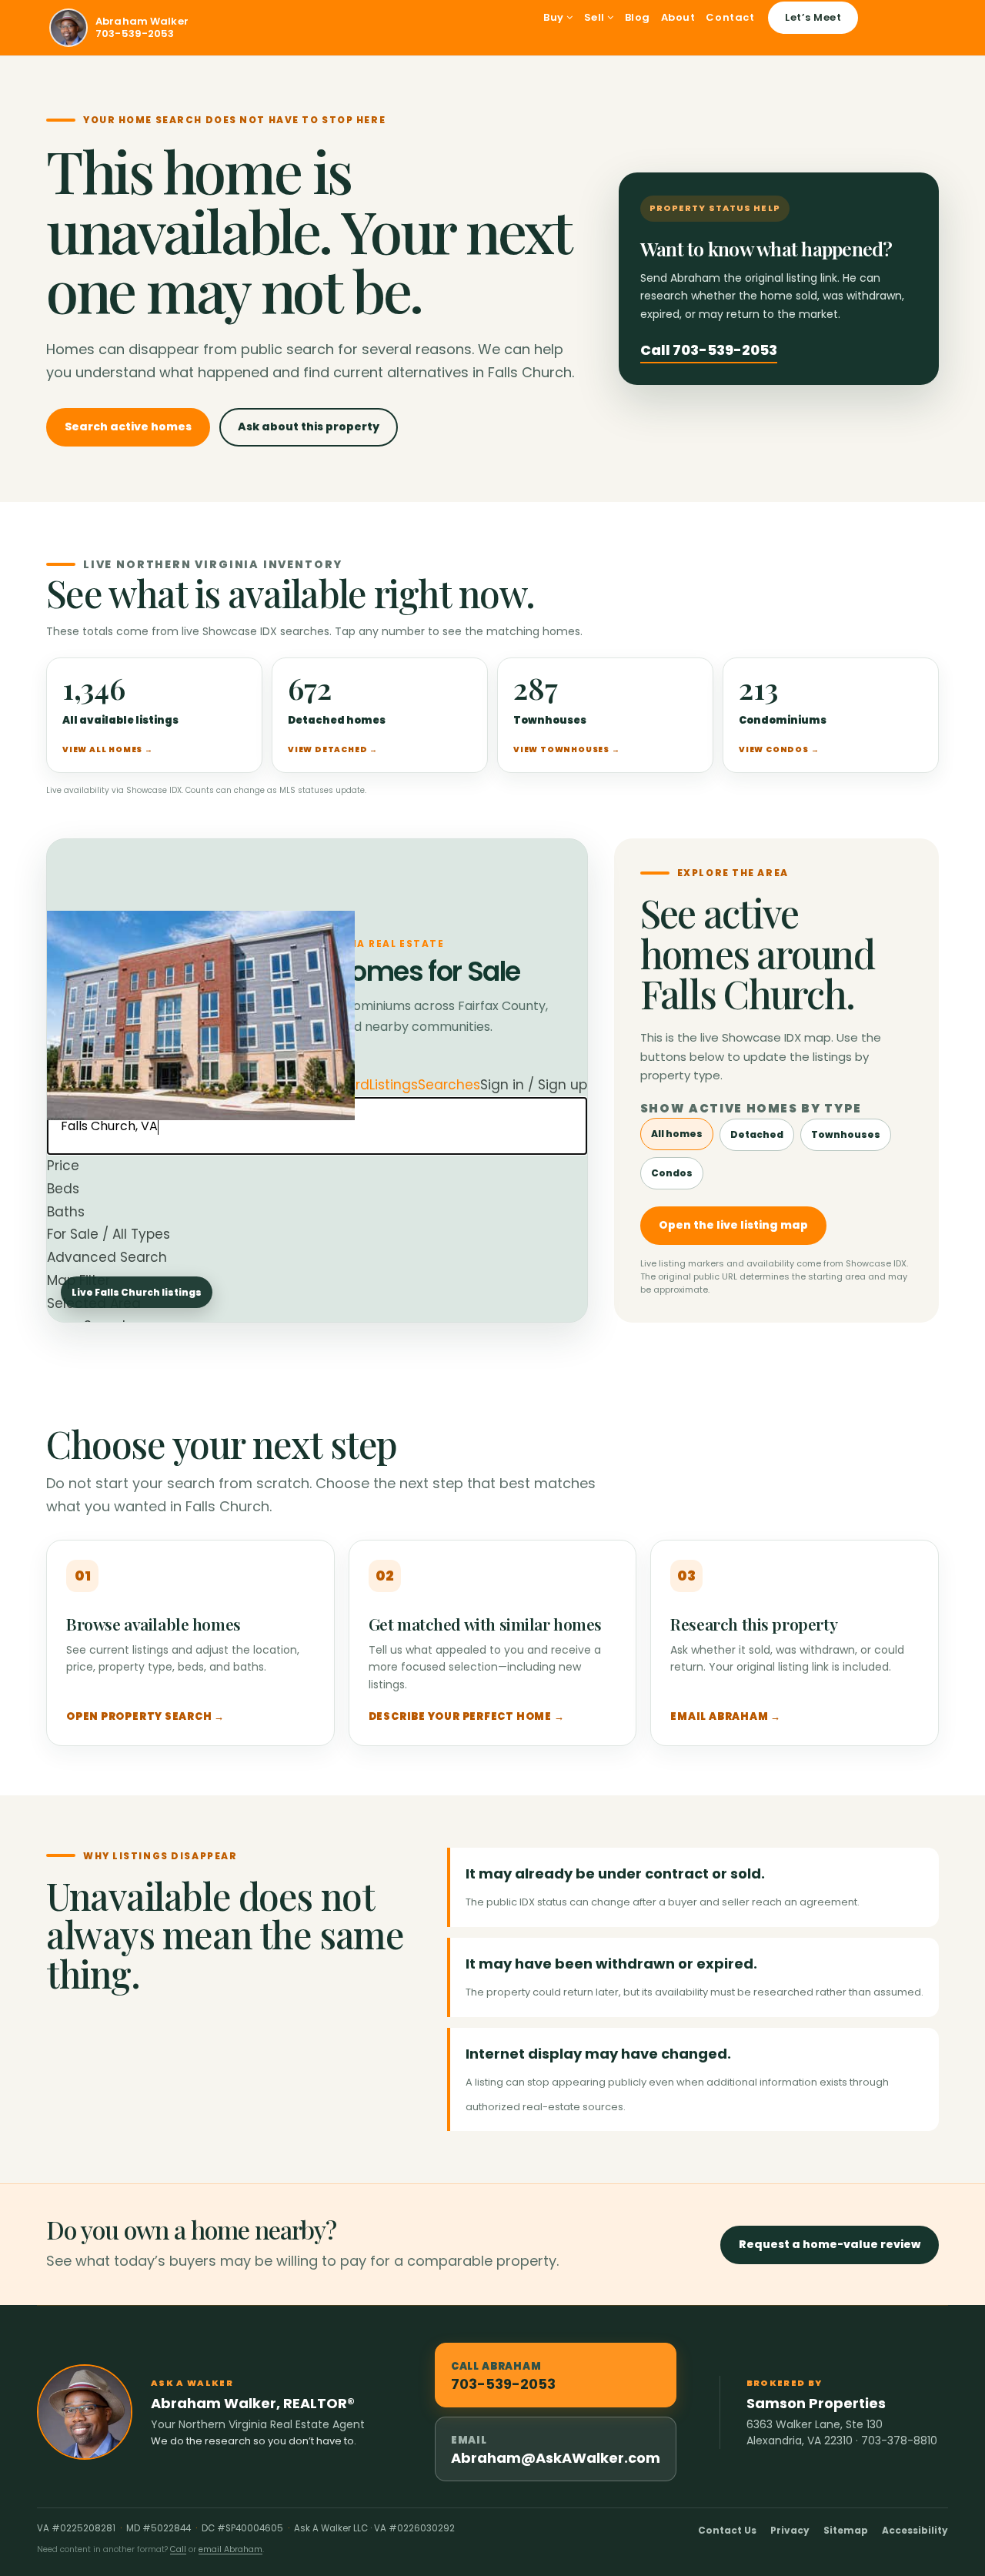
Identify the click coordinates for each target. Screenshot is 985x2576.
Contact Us (727, 2530)
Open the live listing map (733, 1225)
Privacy (790, 2530)
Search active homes (128, 427)
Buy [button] (555, 17)
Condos (672, 1173)
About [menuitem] (678, 17)
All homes (677, 1134)
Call (178, 2549)
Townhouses (846, 1134)
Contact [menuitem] (730, 17)
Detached (757, 1134)
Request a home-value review (830, 2244)
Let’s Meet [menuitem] (813, 17)
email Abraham (230, 2549)
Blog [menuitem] (638, 17)
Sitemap (846, 2530)
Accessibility (915, 2530)
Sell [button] (596, 17)
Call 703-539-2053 (709, 350)
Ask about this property (309, 427)
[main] (492, 1181)
